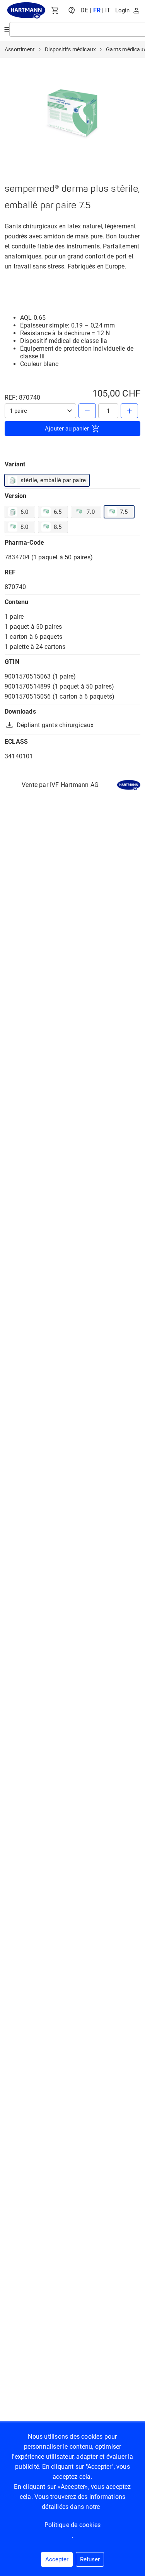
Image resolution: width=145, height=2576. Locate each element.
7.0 (91, 512)
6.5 (58, 512)
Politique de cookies (72, 2525)
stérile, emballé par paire (53, 480)
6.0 (25, 512)
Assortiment (20, 49)
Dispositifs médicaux (70, 49)
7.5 (124, 512)
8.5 (58, 527)
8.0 (25, 527)
